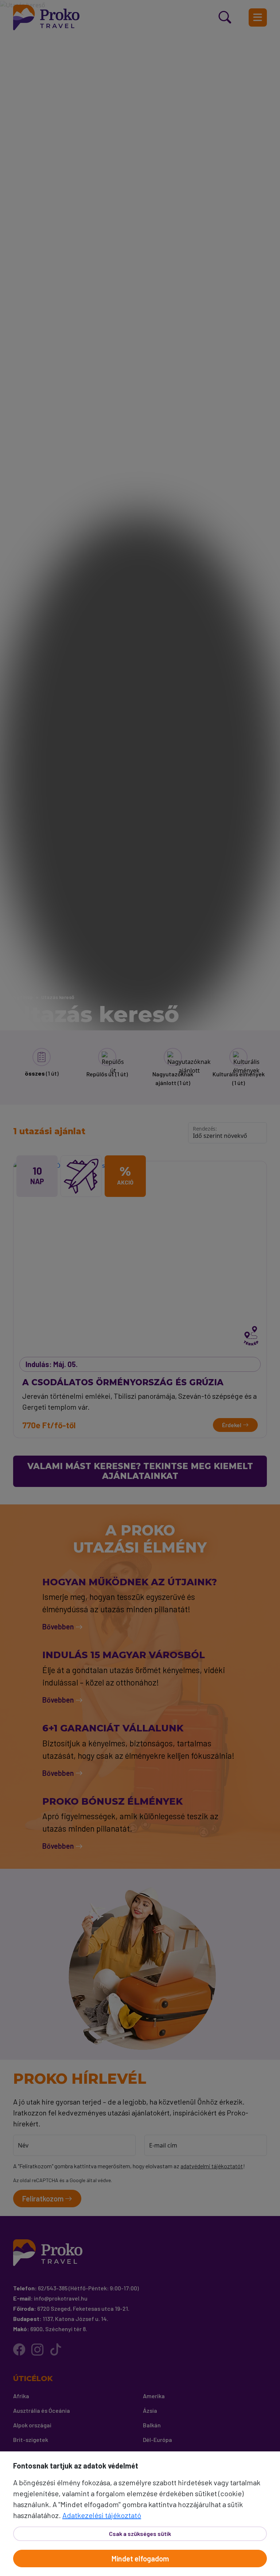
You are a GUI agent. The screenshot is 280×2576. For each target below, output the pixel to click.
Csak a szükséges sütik (140, 2534)
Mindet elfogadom (140, 2559)
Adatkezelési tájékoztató (102, 2515)
